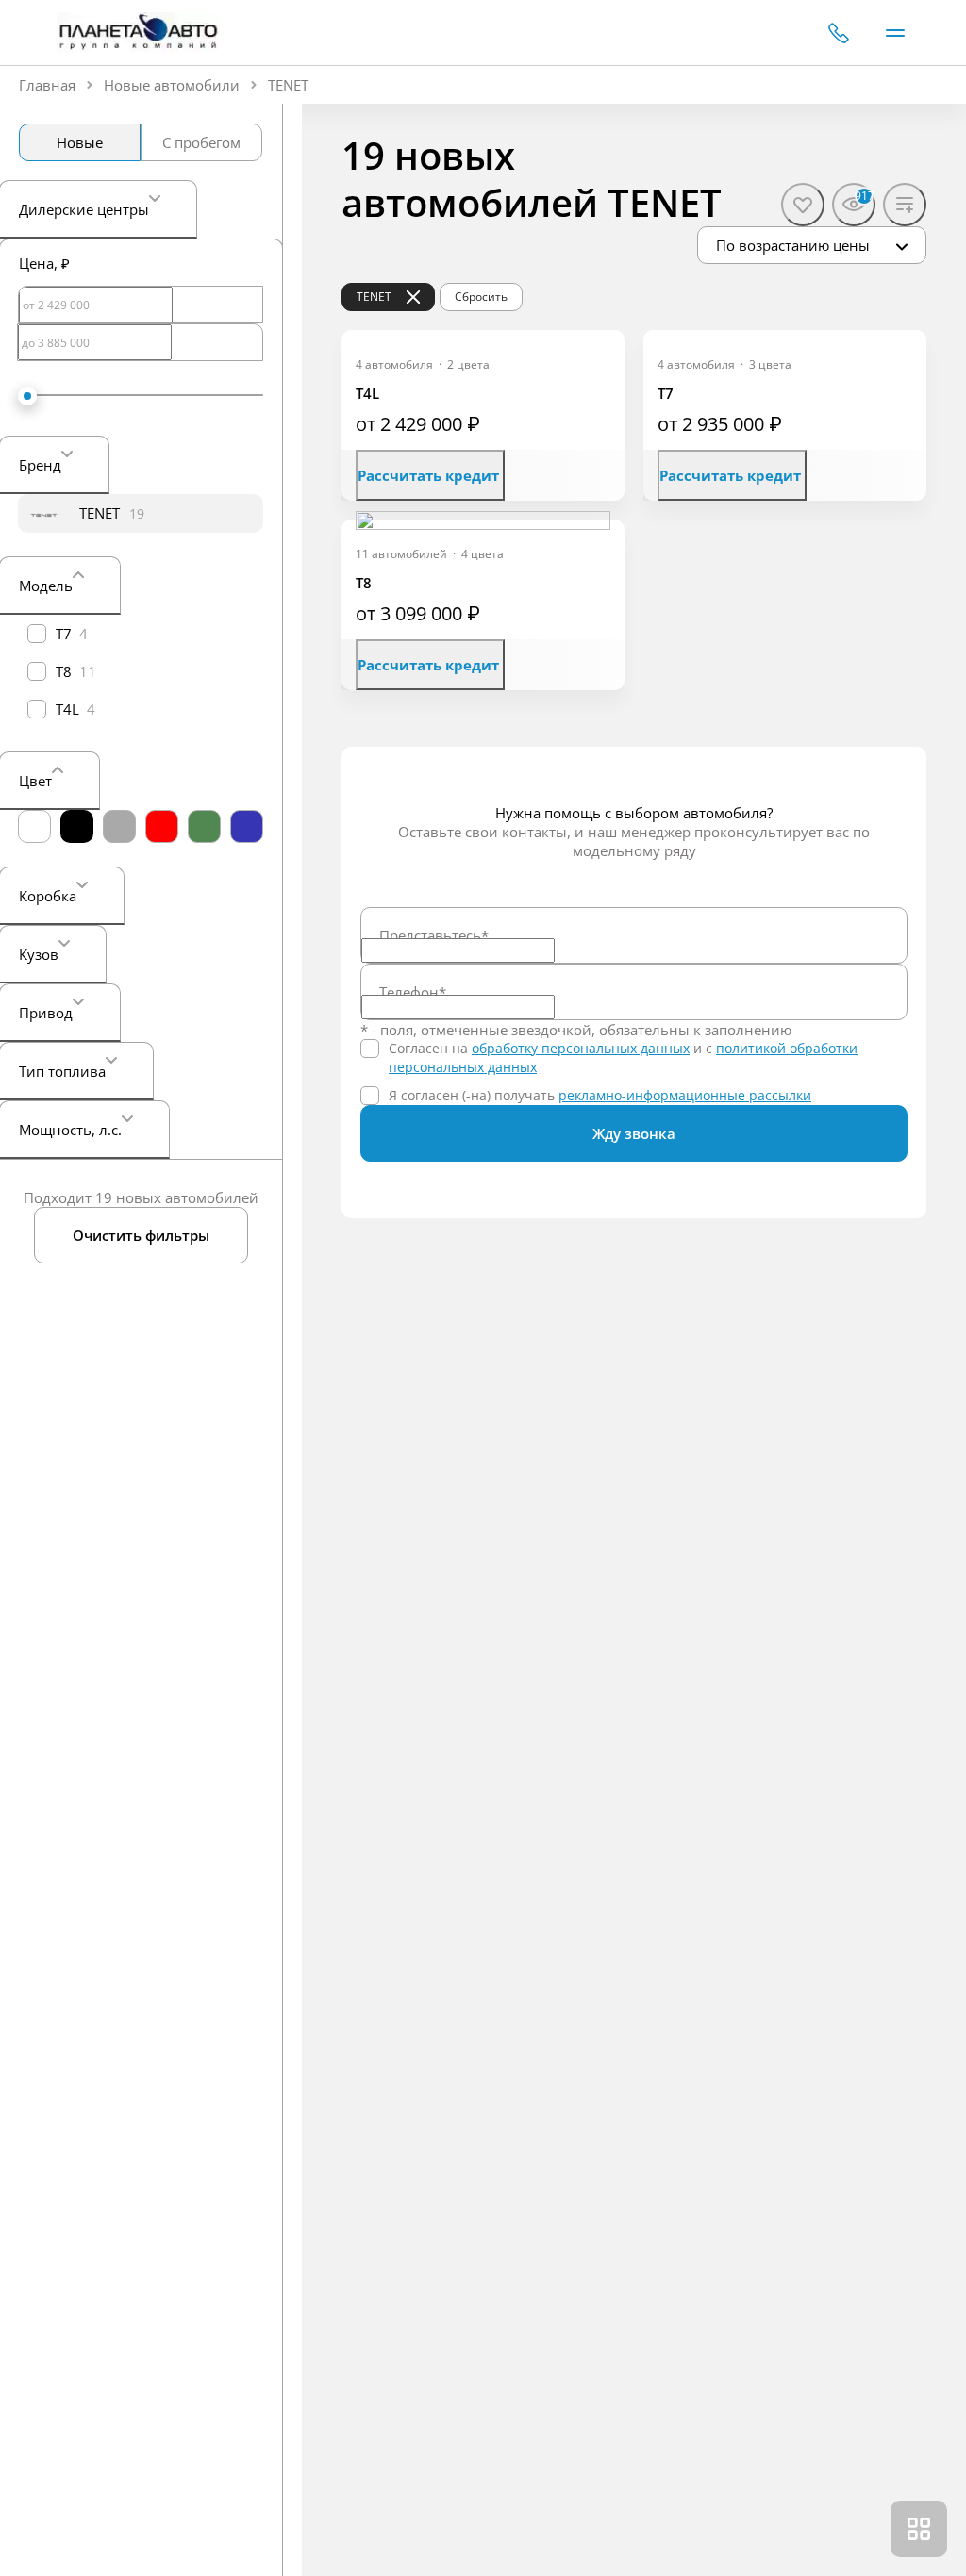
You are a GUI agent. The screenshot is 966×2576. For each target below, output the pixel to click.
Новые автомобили (172, 85)
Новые (80, 142)
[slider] (27, 396)
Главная (47, 85)
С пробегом (201, 142)
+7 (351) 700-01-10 (839, 33)
